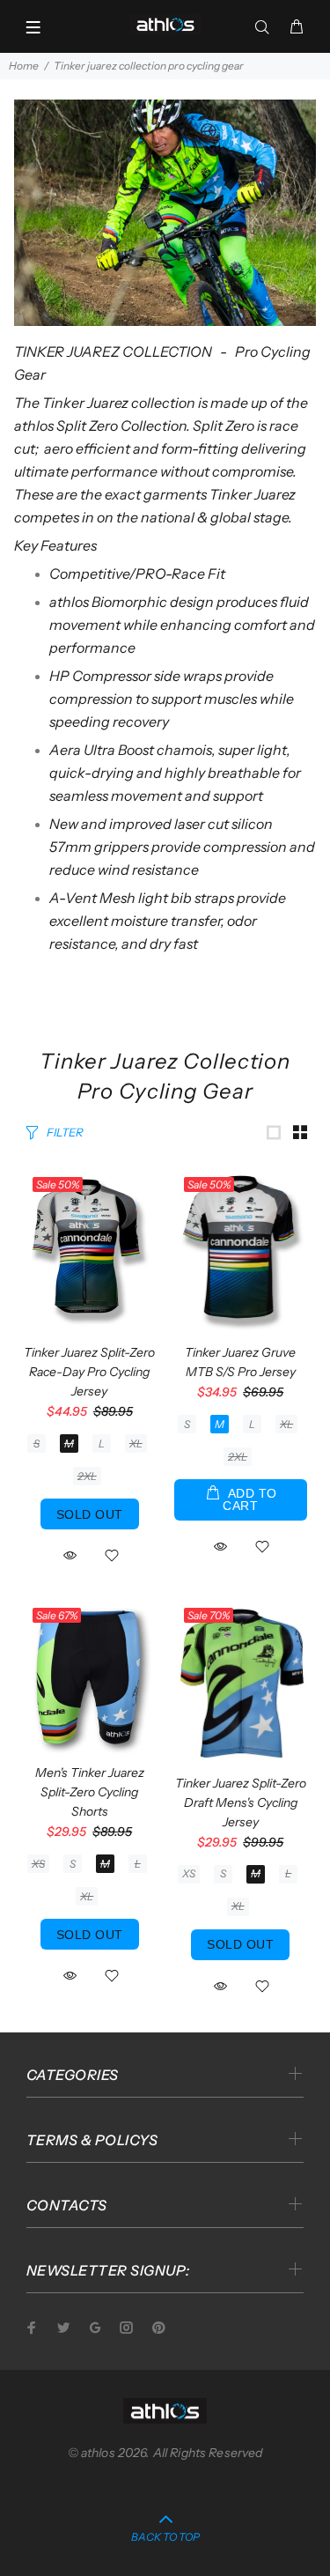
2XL (87, 1476)
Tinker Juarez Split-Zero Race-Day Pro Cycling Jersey (89, 1372)
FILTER (65, 1132)
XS (38, 1864)
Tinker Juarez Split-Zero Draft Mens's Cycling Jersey (241, 1802)
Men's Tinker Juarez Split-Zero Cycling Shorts (90, 1792)
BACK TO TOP (165, 2537)
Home (24, 66)
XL (136, 1443)
